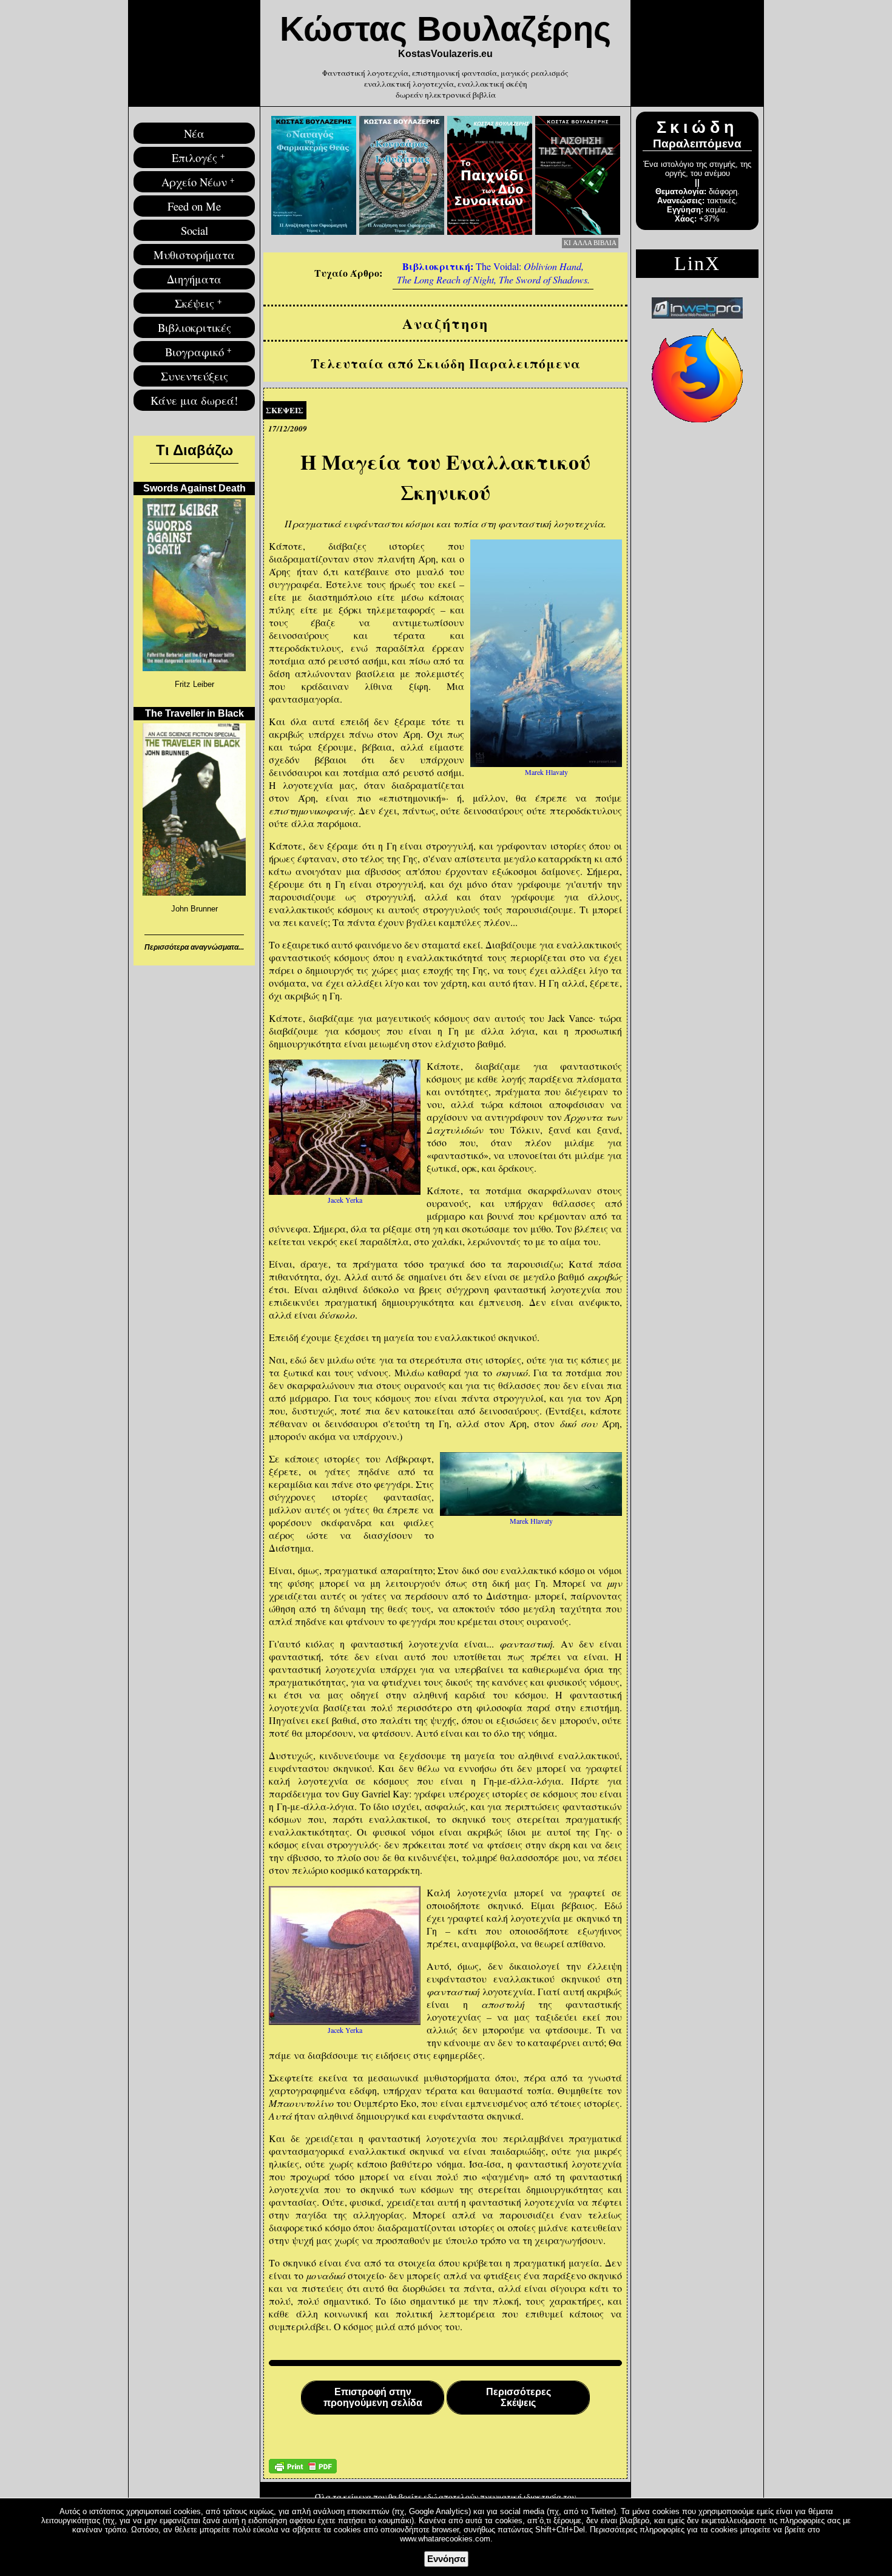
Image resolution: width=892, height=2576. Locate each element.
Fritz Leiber (194, 684)
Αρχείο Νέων (194, 182)
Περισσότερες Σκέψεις (519, 2397)
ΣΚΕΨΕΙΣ (285, 410)
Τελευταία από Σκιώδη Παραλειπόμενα (446, 363)
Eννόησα (446, 2559)
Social (194, 230)
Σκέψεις (194, 303)
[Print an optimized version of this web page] (303, 2470)
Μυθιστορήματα (194, 255)
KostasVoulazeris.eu (445, 54)
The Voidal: (493, 272)
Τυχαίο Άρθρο (347, 273)
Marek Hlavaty (546, 772)
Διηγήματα (194, 279)
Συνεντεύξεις (194, 376)
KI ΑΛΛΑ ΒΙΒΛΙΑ (590, 243)
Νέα (194, 133)
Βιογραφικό (194, 352)
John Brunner (194, 909)
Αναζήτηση (445, 323)
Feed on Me (194, 206)
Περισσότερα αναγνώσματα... (194, 947)
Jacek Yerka (345, 1200)
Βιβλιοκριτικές (194, 327)
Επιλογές (194, 157)
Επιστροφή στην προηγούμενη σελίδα (373, 2397)
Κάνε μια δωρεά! (194, 400)
